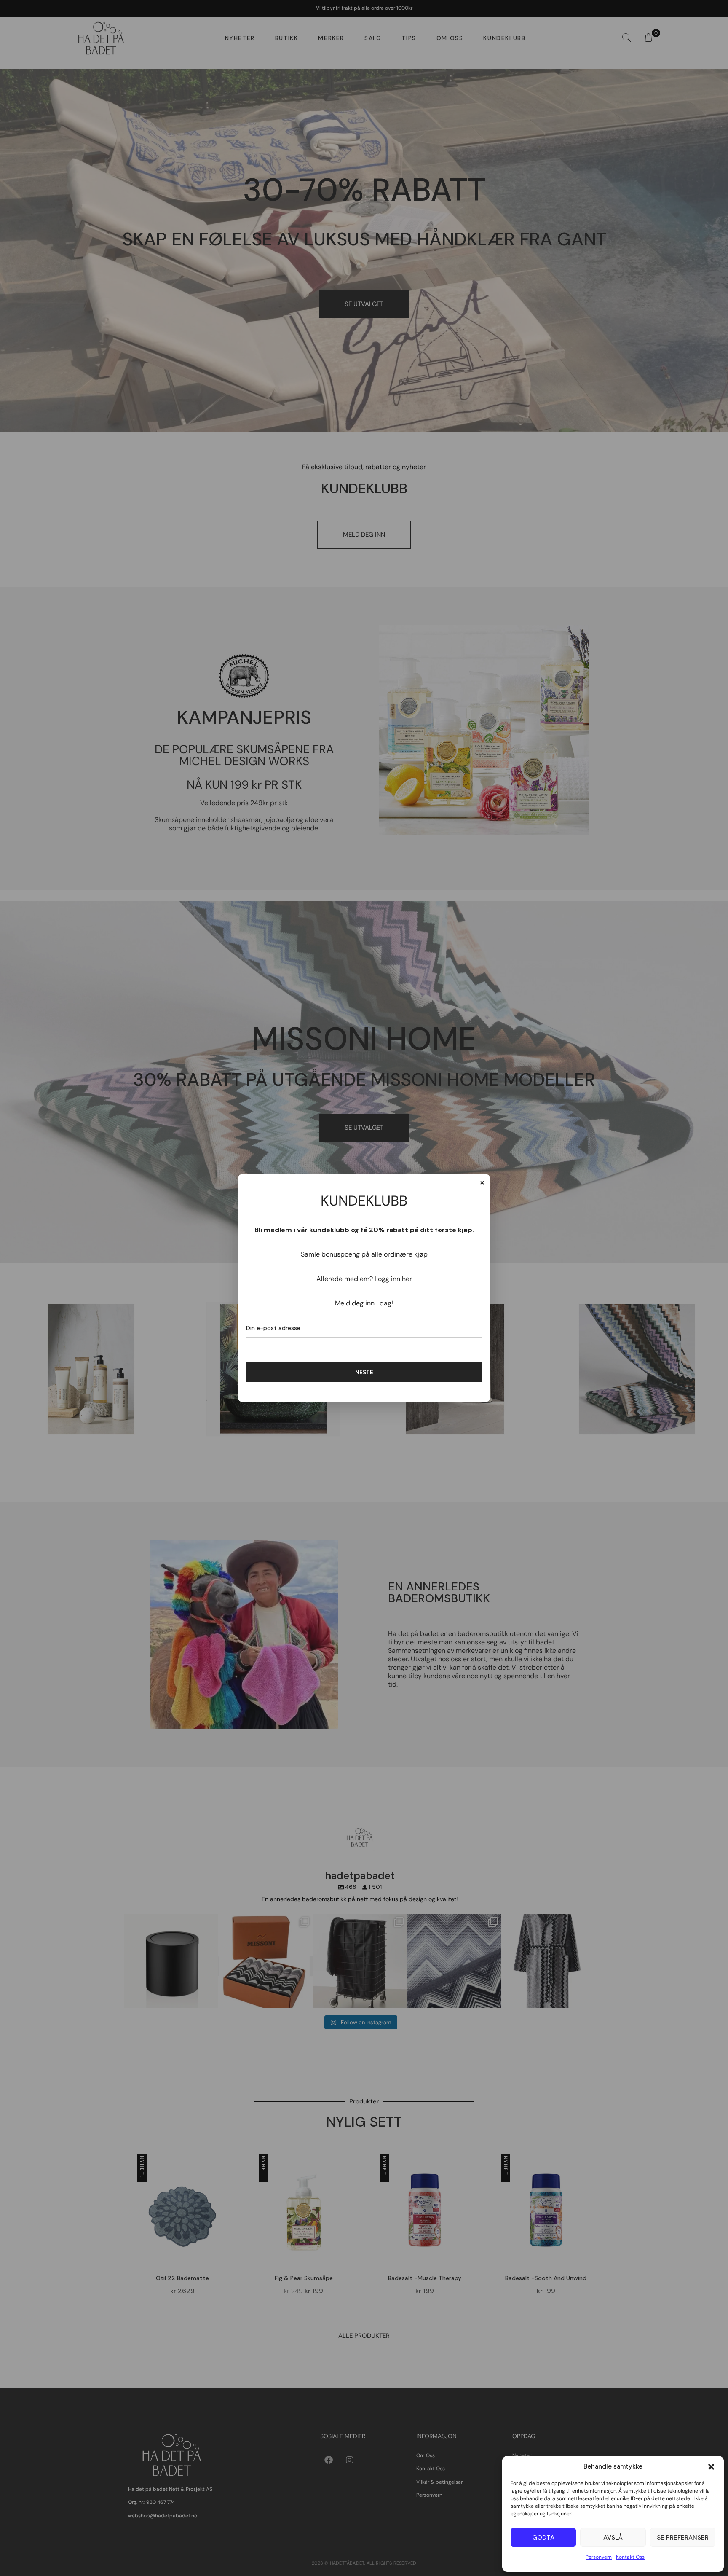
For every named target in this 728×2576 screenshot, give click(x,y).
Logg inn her (393, 1279)
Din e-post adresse (273, 1328)
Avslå (613, 2538)
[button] (711, 2467)
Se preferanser (683, 2538)
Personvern (599, 2557)
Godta (543, 2538)
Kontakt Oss (630, 2557)
